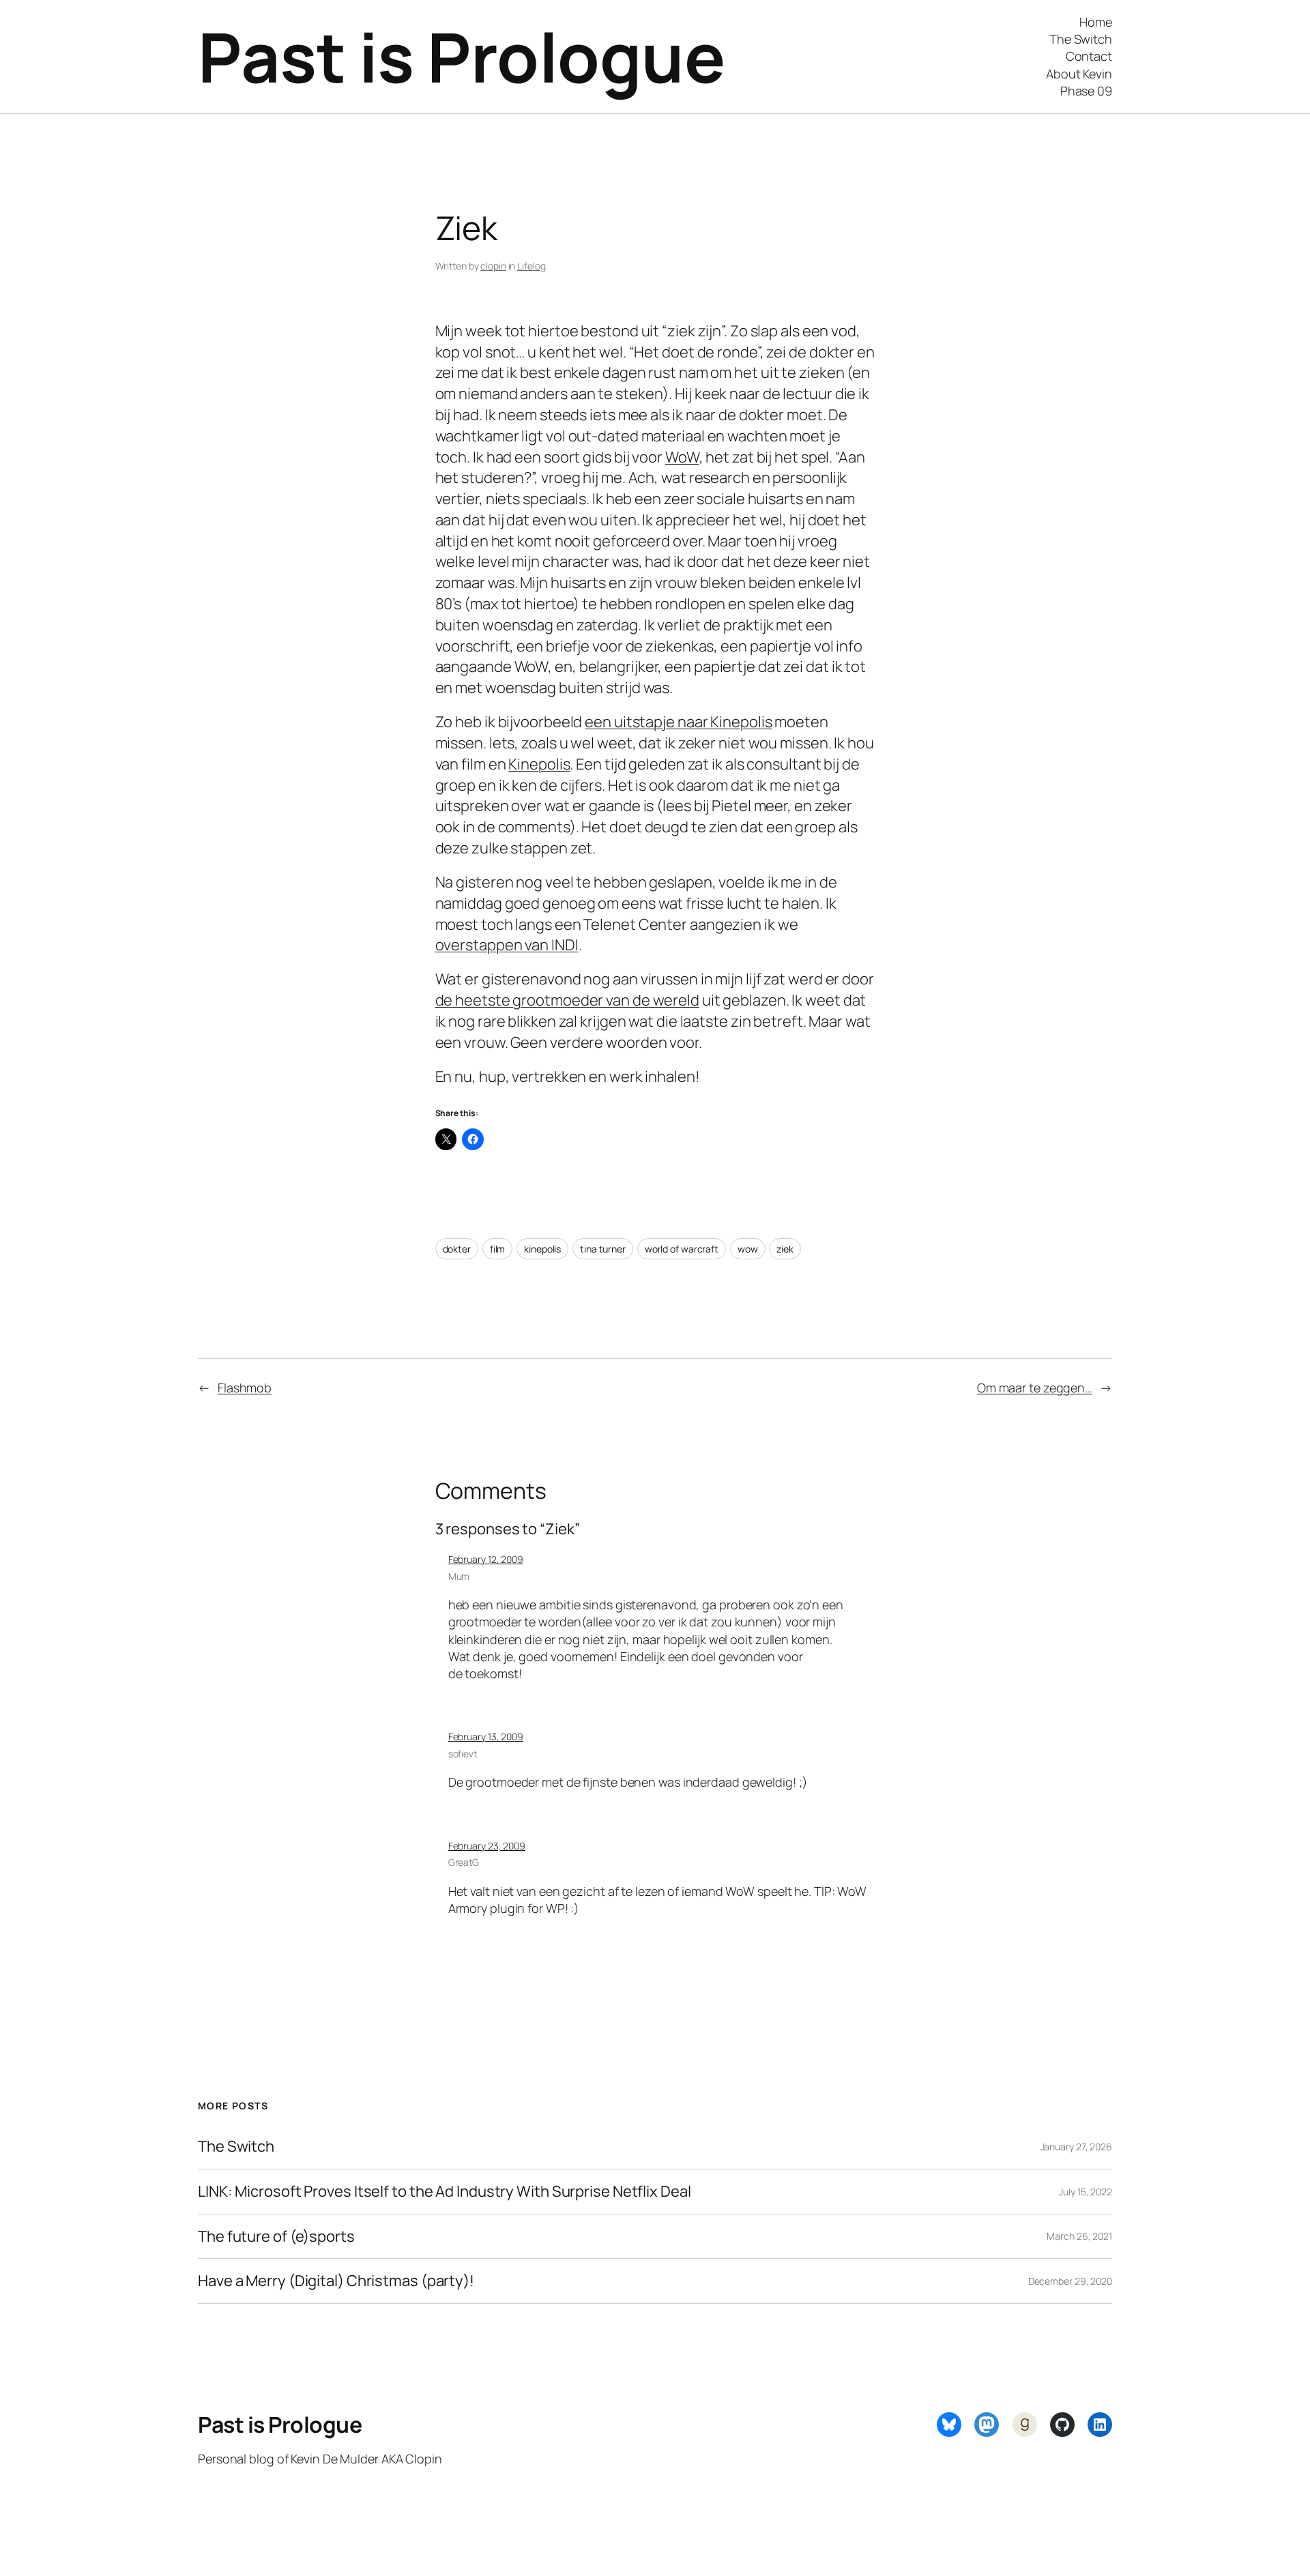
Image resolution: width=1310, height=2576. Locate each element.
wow (748, 1249)
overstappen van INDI (507, 945)
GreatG (464, 1862)
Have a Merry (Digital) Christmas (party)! (336, 2281)
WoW (682, 457)
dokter (457, 1249)
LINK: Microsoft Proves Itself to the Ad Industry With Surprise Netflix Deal (445, 2192)
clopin (493, 266)
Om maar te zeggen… (1035, 1388)
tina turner (603, 1249)
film (498, 1249)
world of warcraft (682, 1249)
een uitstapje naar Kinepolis (678, 722)
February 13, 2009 (486, 1737)
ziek (785, 1249)
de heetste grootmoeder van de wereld (567, 1000)
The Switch (236, 2147)
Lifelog (531, 266)
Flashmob (245, 1388)
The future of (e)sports (276, 2237)
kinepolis (542, 1249)
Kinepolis (539, 764)
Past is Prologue (461, 56)
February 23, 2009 (487, 1846)
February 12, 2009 (486, 1559)
